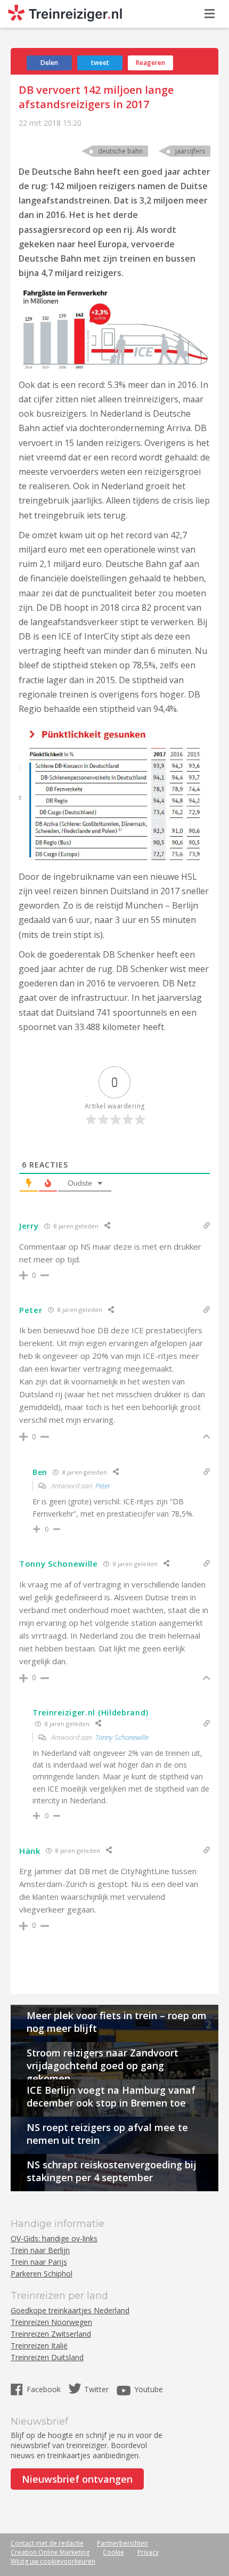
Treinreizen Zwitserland (51, 2334)
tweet (100, 63)
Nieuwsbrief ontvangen (77, 2479)
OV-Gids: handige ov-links (54, 2238)
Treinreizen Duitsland (47, 2357)
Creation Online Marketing (50, 2552)
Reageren (150, 63)
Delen (49, 63)
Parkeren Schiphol (42, 2274)
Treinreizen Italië (39, 2346)
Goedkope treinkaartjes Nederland (70, 2310)
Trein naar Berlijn (40, 2250)
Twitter (96, 2389)
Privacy (148, 2552)
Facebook (45, 2389)
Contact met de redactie (47, 2543)
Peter (103, 1486)
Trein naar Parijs (39, 2262)
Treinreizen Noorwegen (51, 2322)
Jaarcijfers (190, 151)
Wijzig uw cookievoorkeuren (53, 2561)
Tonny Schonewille (122, 1737)
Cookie (113, 2552)
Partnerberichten (122, 2543)
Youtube (149, 2389)
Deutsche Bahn (120, 151)
